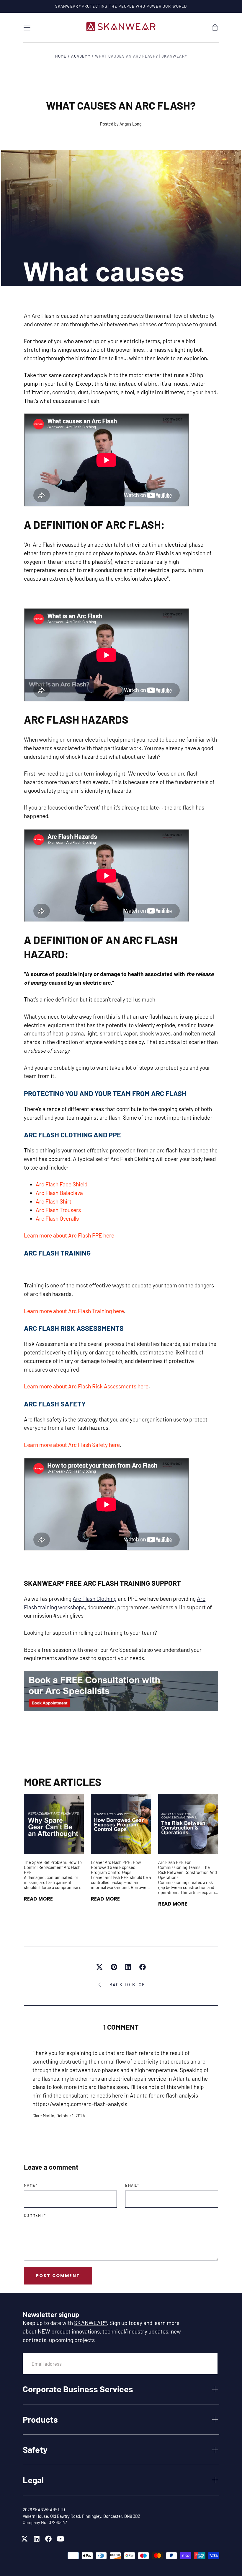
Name (31, 2185)
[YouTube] (60, 2539)
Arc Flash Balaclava (59, 1193)
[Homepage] (121, 28)
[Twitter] (24, 2539)
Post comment (58, 2276)
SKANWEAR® (90, 2323)
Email (132, 2185)
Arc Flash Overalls (57, 1218)
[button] (27, 28)
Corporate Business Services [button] (78, 2389)
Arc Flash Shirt (54, 1201)
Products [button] (40, 2419)
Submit (199, 2363)
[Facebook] (48, 2539)
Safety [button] (35, 2449)
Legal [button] (33, 2480)
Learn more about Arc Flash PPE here (69, 1235)
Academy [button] (81, 56)
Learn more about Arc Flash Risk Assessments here (86, 1386)
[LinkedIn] (37, 2539)
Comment (35, 2216)
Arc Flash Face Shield (62, 1184)
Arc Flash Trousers (58, 1210)
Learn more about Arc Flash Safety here (72, 1445)
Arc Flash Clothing (95, 1599)
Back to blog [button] (127, 1985)
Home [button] (61, 56)
